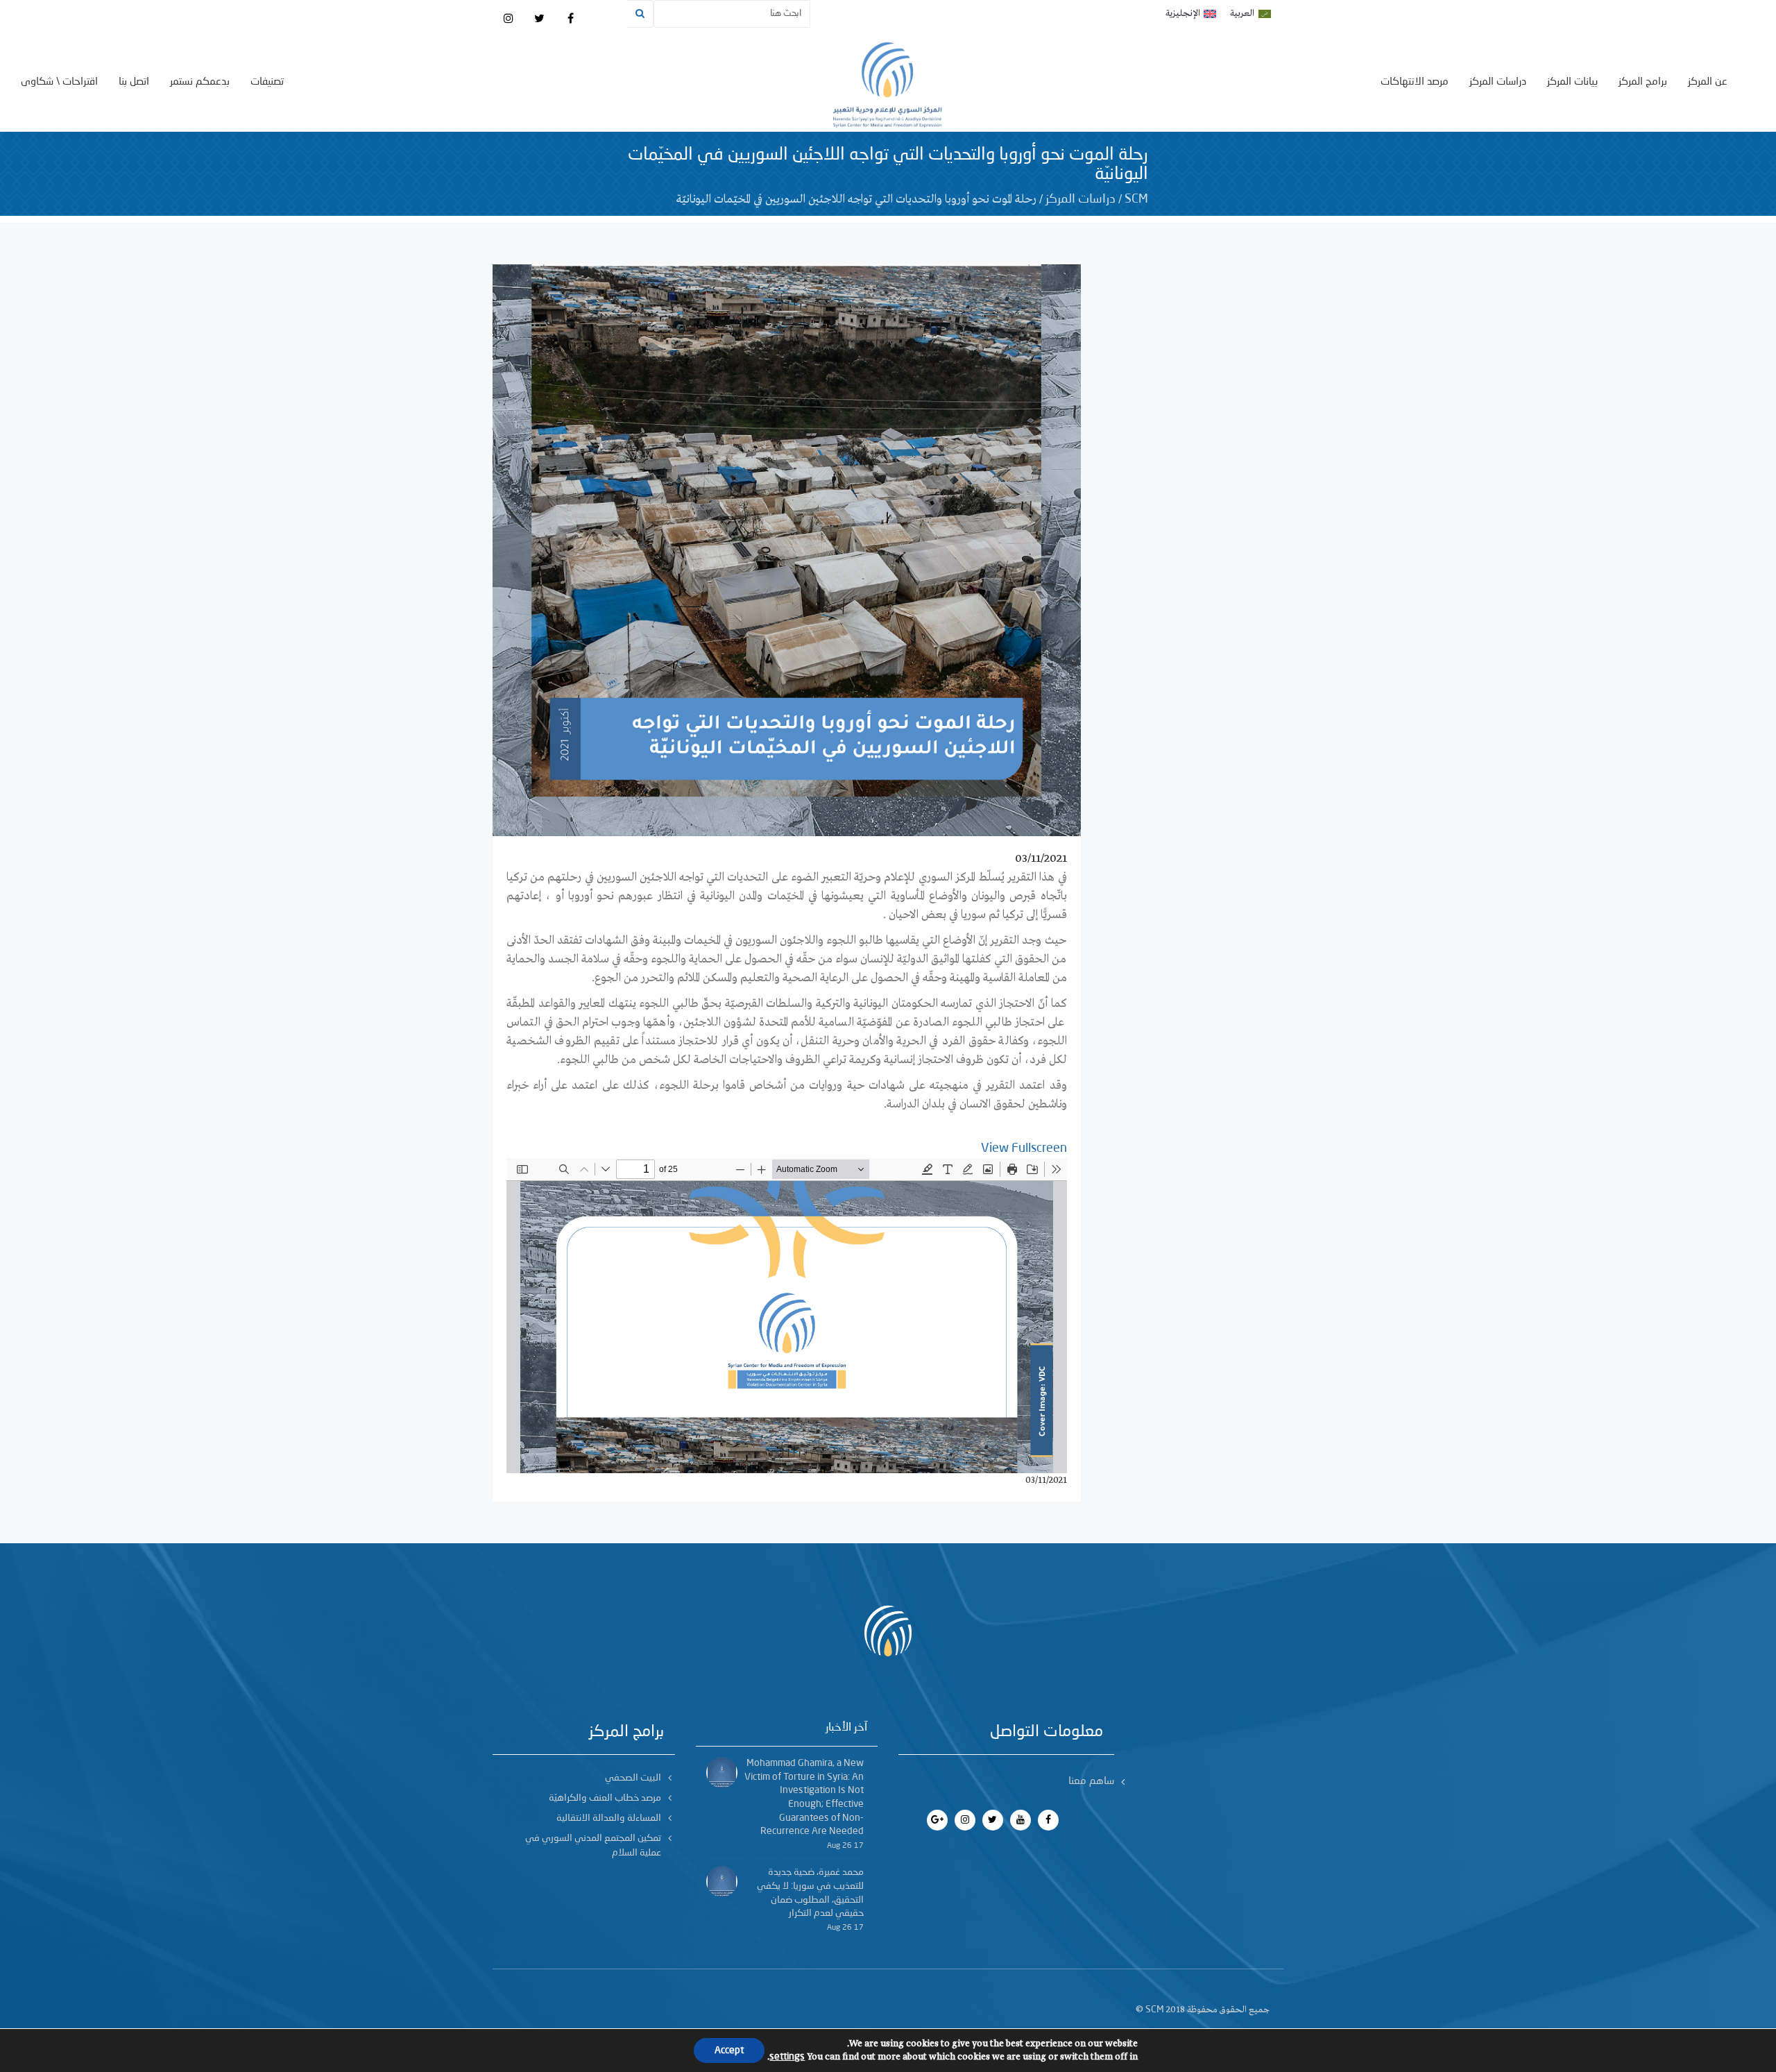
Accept (729, 2050)
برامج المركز (1643, 82)
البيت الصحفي (633, 1778)
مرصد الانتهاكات (1415, 82)
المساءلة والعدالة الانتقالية (609, 1818)
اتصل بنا (134, 82)
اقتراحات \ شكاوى (59, 82)
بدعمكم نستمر (200, 82)
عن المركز (1708, 82)
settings (787, 2057)
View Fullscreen (1024, 1148)
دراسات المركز (1498, 82)
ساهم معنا (1091, 1782)
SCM (1136, 199)
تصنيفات (267, 82)
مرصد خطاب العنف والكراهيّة (605, 1798)
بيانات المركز (1572, 82)
